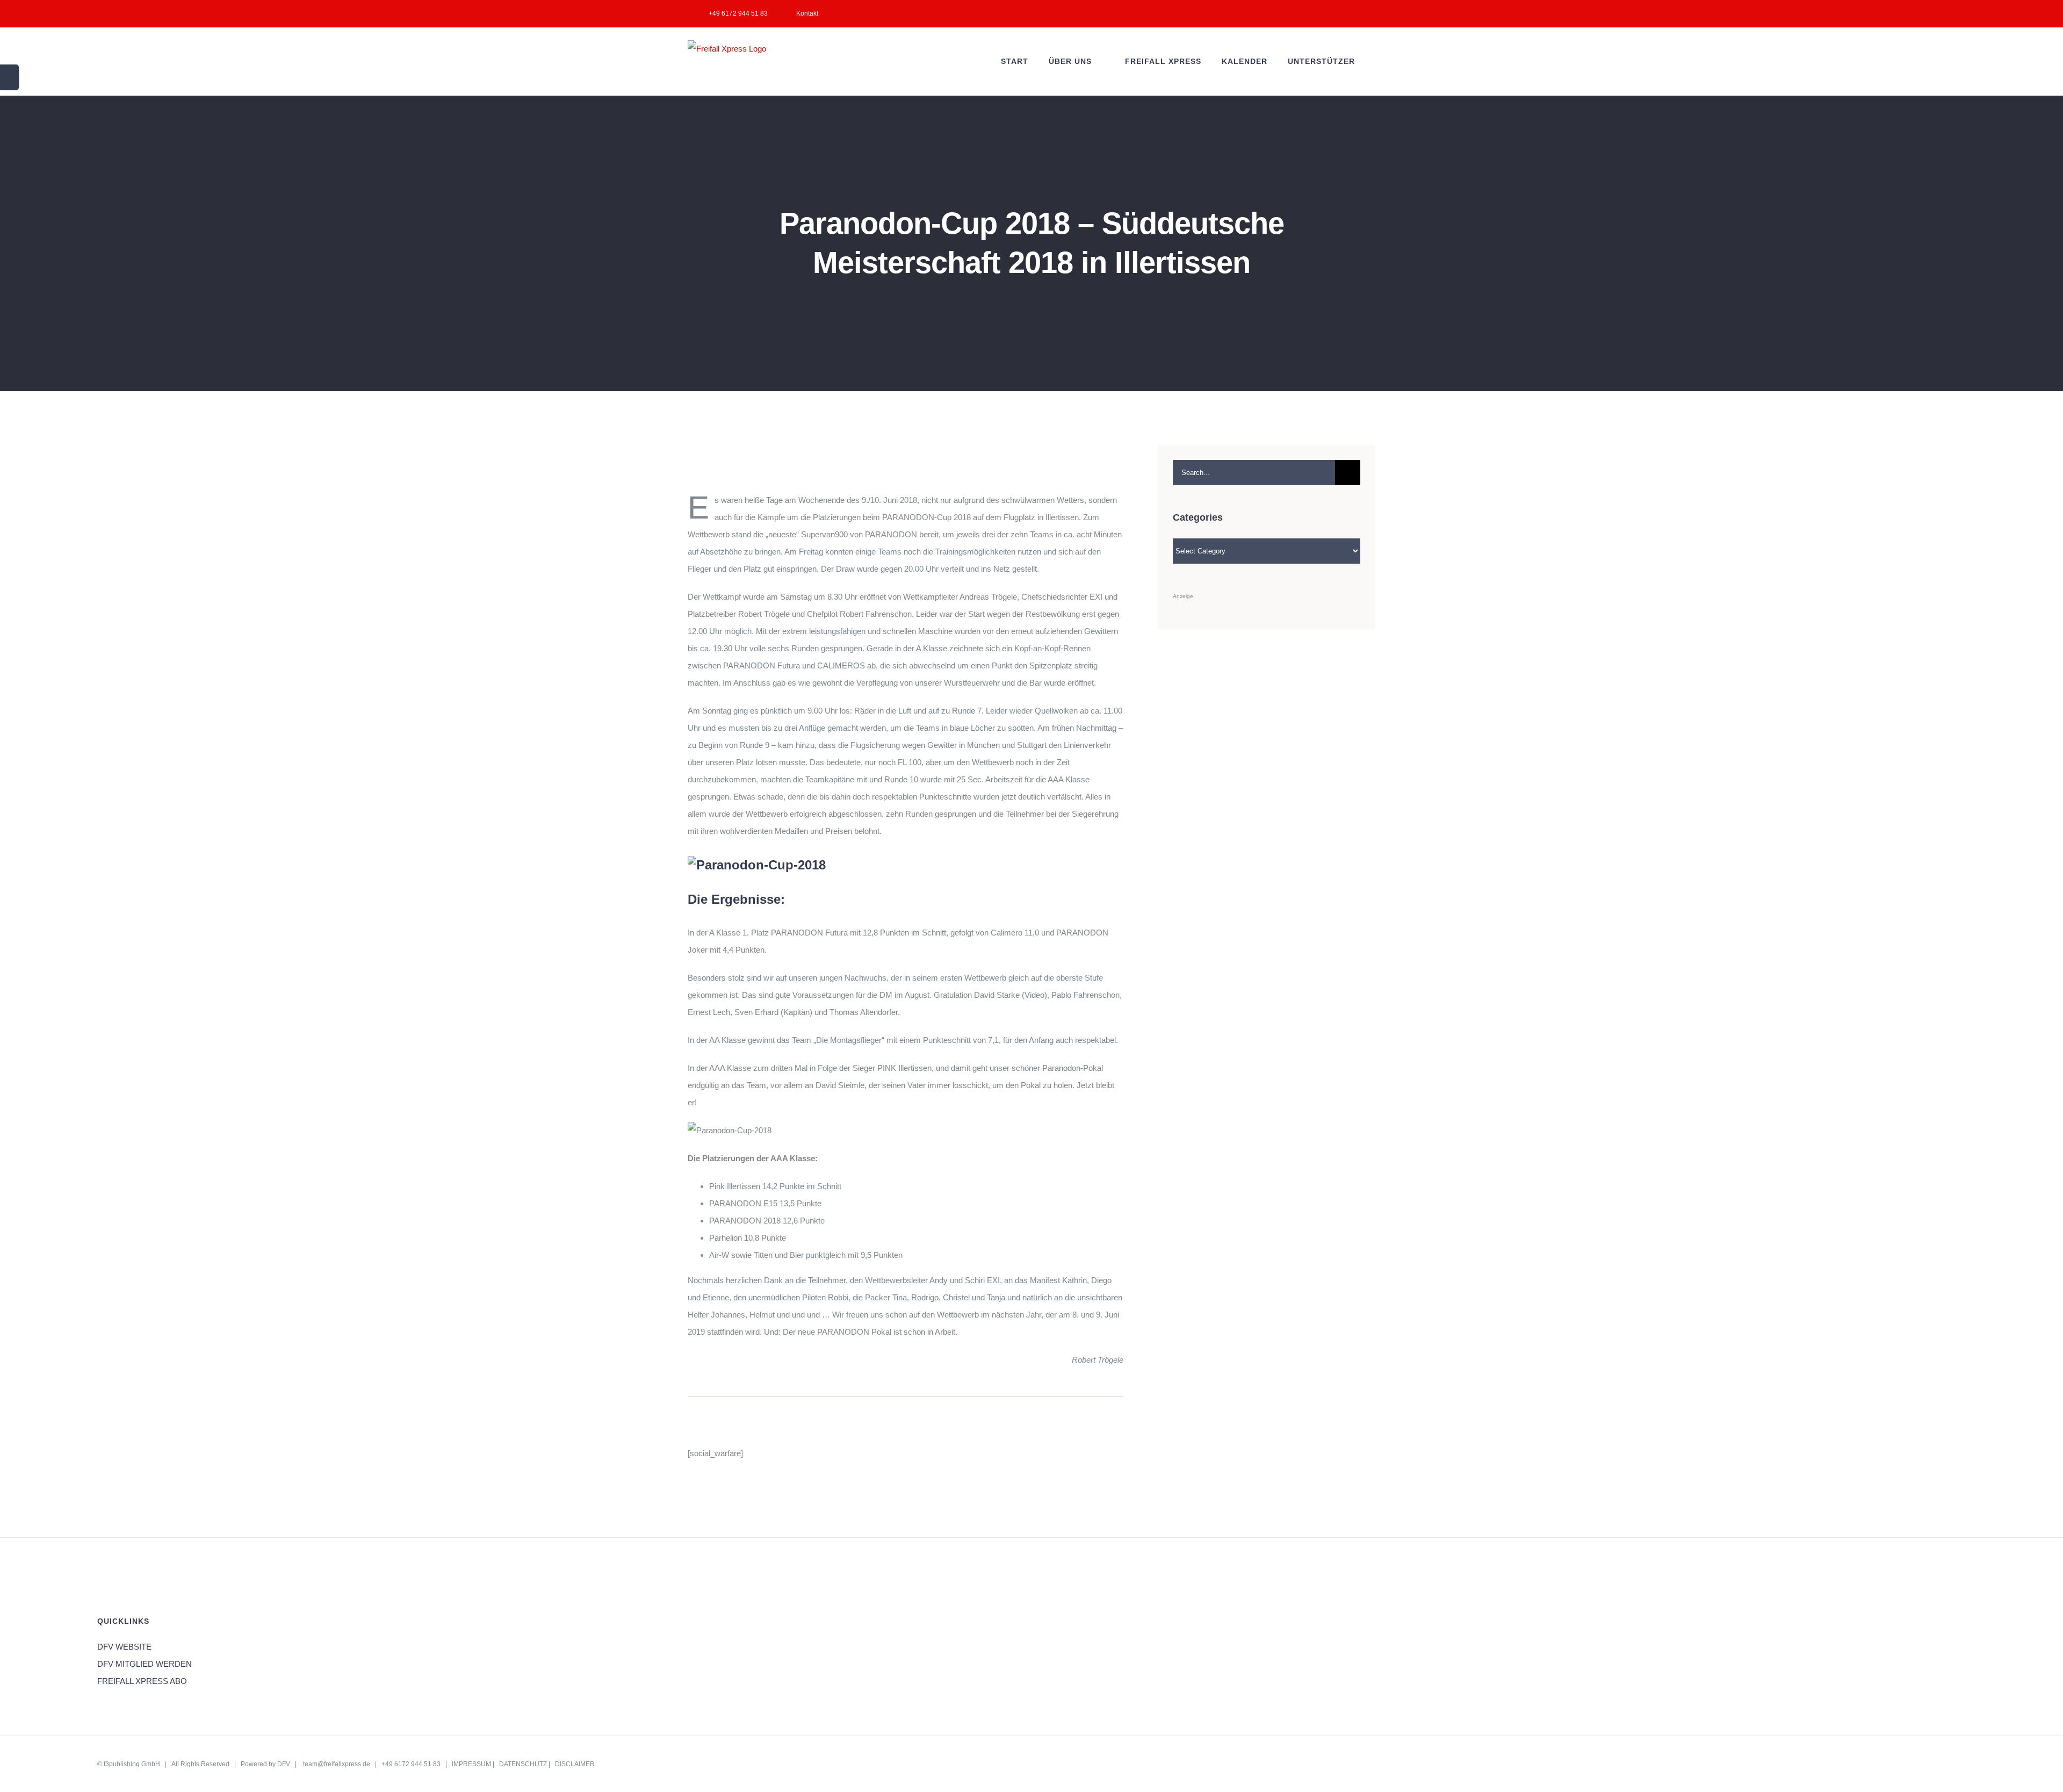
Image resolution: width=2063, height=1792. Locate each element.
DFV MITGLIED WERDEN (145, 1664)
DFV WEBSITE (124, 1647)
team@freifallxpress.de (337, 1764)
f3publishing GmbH (132, 1764)
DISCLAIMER (575, 1764)
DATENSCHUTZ (523, 1764)
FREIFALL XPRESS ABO (142, 1681)
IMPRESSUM (471, 1764)
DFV (284, 1764)
